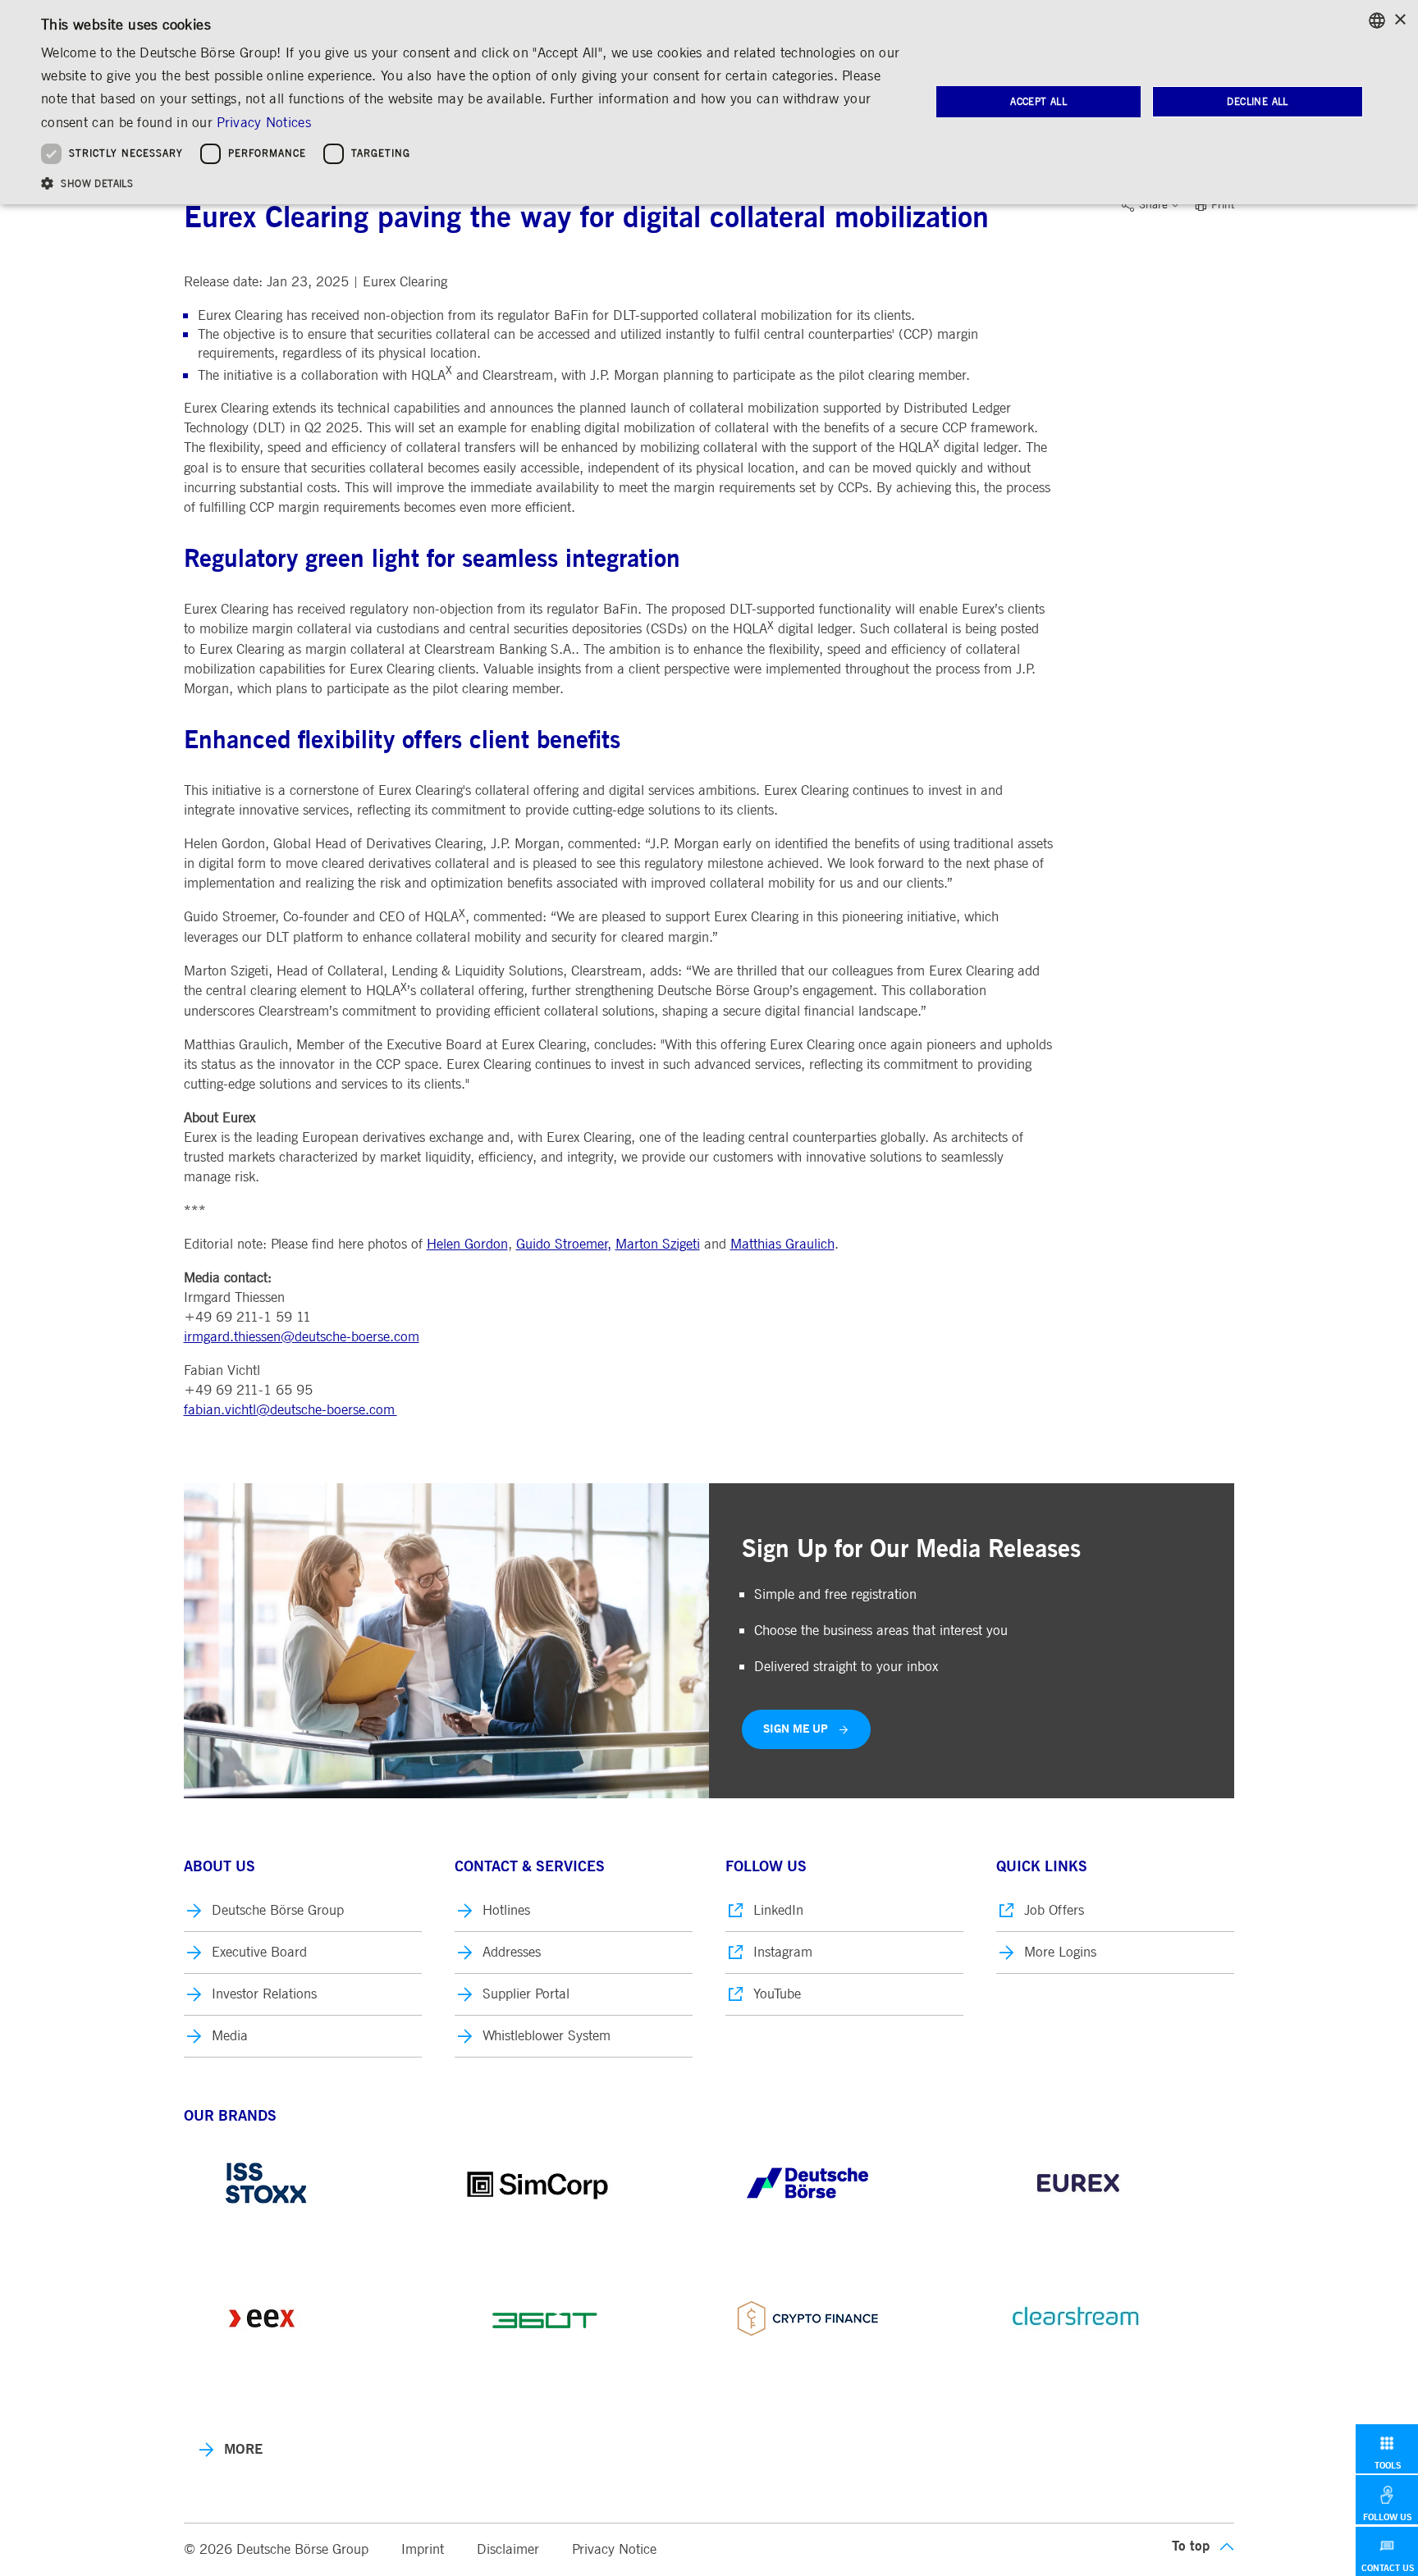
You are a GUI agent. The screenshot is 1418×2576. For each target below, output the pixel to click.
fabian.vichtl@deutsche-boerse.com (290, 1410)
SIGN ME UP (796, 1729)
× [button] (1400, 20)
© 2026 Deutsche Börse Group (276, 2549)
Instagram (783, 1952)
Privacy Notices (264, 123)
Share (1153, 205)
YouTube (777, 1994)
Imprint (423, 2549)
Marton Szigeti (658, 1244)
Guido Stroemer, (564, 1244)
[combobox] (1377, 21)
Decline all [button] (1257, 102)
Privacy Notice (614, 2549)
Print (1223, 205)
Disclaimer (508, 2549)
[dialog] (709, 102)
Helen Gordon (467, 1244)
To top (1191, 2546)
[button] (473, 183)
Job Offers (1054, 1910)
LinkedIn (778, 1910)
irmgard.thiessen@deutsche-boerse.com (302, 1337)
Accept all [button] (1038, 102)
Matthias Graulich (782, 1244)
